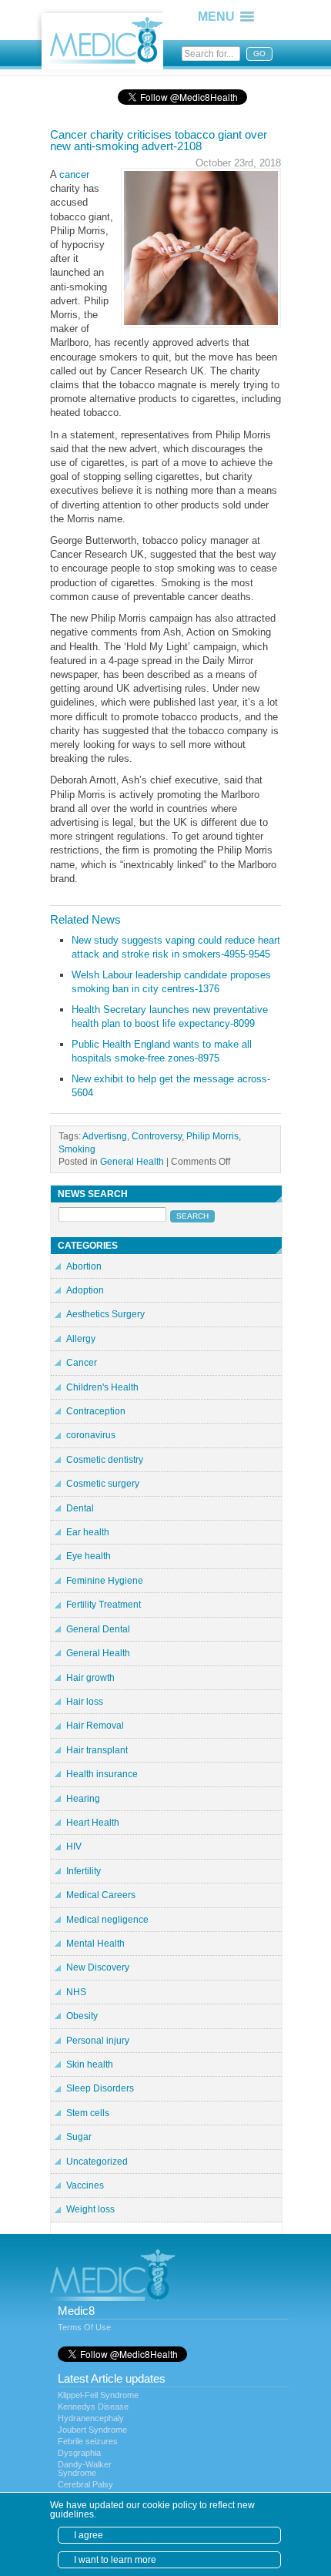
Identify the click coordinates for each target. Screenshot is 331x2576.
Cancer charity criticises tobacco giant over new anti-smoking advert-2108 (159, 140)
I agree (89, 2535)
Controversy (157, 1136)
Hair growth (90, 1678)
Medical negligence (107, 1920)
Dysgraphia (79, 2453)
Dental (80, 1508)
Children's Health (102, 1387)
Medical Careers (101, 1895)
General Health (132, 1161)
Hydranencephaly (91, 2418)
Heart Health (93, 1823)
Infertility (84, 1871)
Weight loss (90, 2209)
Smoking (77, 1149)
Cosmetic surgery (103, 1484)
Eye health (89, 1556)
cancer (74, 174)
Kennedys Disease (93, 2407)
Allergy (81, 1339)
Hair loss (85, 1702)
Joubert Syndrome (92, 2430)
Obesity (82, 2016)
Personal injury (98, 2041)
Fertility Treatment (104, 1605)
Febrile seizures (88, 2441)
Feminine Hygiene (105, 1581)
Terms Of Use (84, 2327)
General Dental (98, 1629)
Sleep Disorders (100, 2088)
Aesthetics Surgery (105, 1314)
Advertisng (105, 1136)
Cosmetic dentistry (105, 1460)
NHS (76, 1992)
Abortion (84, 1266)
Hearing (83, 1799)
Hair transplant (97, 1750)
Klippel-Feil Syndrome (98, 2395)
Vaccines (85, 2185)
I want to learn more (115, 2560)
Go (259, 54)
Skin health (90, 2064)
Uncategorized (97, 2162)
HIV (74, 1846)
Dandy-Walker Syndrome (85, 2469)
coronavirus (91, 1435)
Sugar (79, 2137)
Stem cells (88, 2113)
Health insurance (102, 1774)
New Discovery (98, 1967)
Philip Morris (212, 1136)
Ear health (88, 1532)
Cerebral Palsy (85, 2484)
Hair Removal (95, 1726)
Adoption (85, 1290)
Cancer (82, 1363)
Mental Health (95, 1944)
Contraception (96, 1411)
